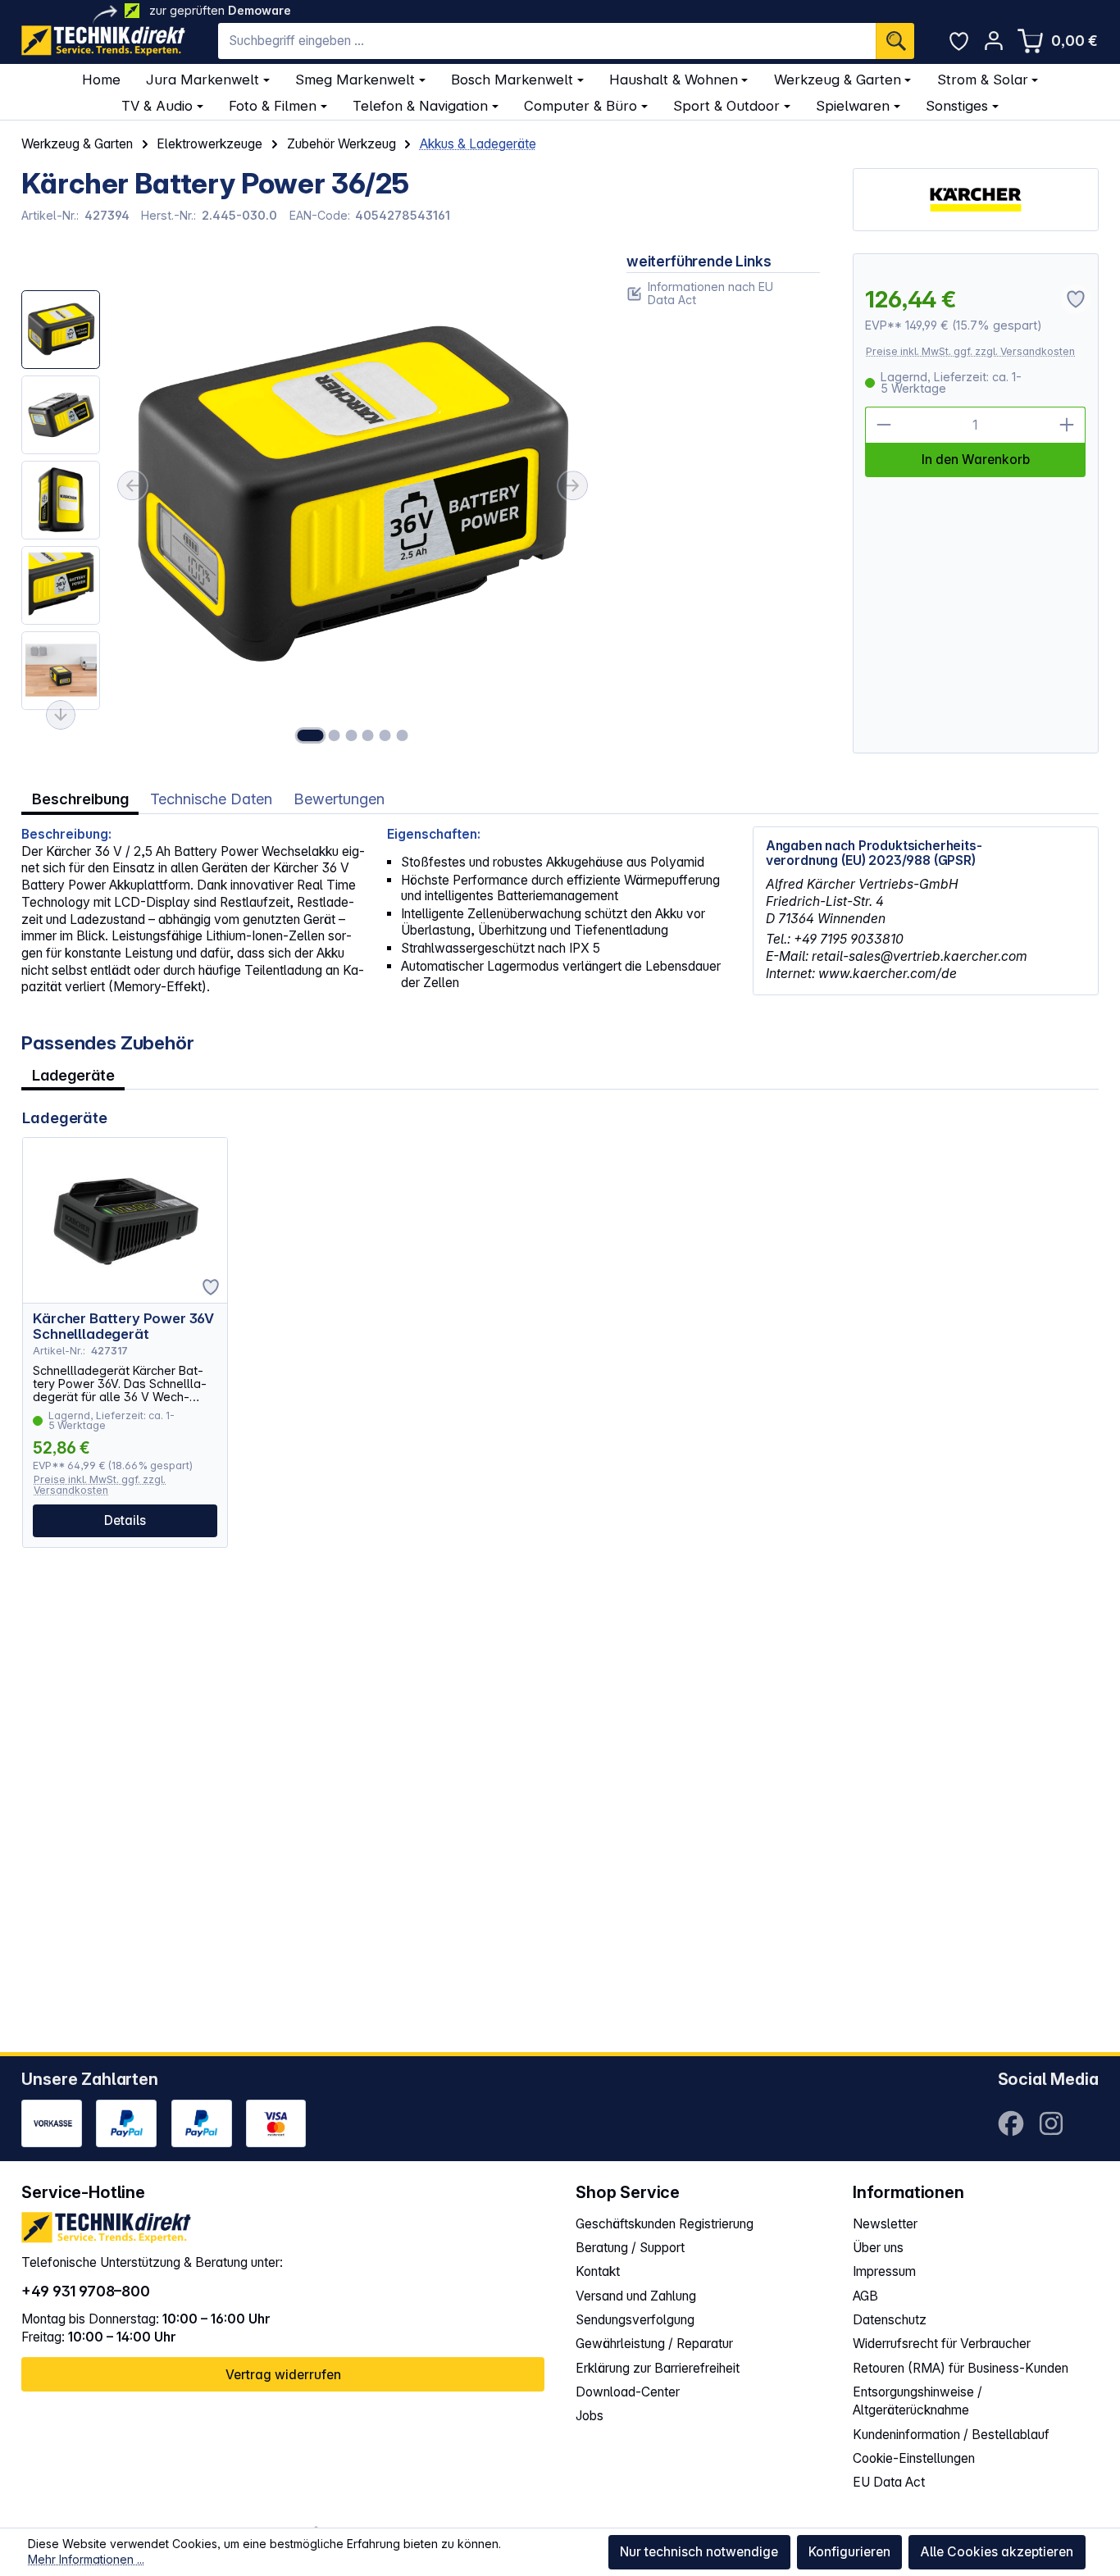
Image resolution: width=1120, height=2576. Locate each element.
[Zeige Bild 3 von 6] (351, 735)
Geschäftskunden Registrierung (665, 2224)
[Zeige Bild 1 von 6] (310, 735)
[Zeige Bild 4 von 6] (368, 735)
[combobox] (547, 41)
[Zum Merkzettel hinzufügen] (211, 1287)
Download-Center (628, 2392)
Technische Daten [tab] (211, 799)
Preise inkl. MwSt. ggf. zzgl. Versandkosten (970, 351)
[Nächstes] (573, 485)
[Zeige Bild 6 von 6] (402, 735)
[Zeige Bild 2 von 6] (335, 735)
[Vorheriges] (132, 485)
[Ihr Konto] (993, 41)
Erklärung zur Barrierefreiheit (658, 2368)
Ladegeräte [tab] (73, 1075)
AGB (865, 2296)
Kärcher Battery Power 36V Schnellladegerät (123, 1327)
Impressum (884, 2271)
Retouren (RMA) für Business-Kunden (961, 2368)
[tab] (80, 799)
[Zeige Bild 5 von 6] (385, 735)
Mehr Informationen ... (86, 2559)
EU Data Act (889, 2482)
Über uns (878, 2248)
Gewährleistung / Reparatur (654, 2344)
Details (125, 1520)
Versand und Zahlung (636, 2296)
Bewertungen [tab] (339, 799)
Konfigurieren (849, 2552)
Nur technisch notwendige (699, 2552)
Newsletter (885, 2224)
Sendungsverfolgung (635, 2320)
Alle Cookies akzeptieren (997, 2552)
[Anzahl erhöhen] (1068, 425)
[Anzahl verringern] (883, 425)
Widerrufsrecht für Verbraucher (942, 2344)
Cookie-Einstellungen (914, 2458)
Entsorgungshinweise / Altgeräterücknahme (917, 2401)
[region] (307, 503)
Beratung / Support (630, 2248)
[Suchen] (895, 41)
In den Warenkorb (976, 460)
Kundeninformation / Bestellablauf (951, 2435)
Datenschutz (890, 2320)
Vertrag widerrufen (283, 2375)
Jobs (590, 2416)
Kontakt (598, 2271)
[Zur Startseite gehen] (103, 41)
